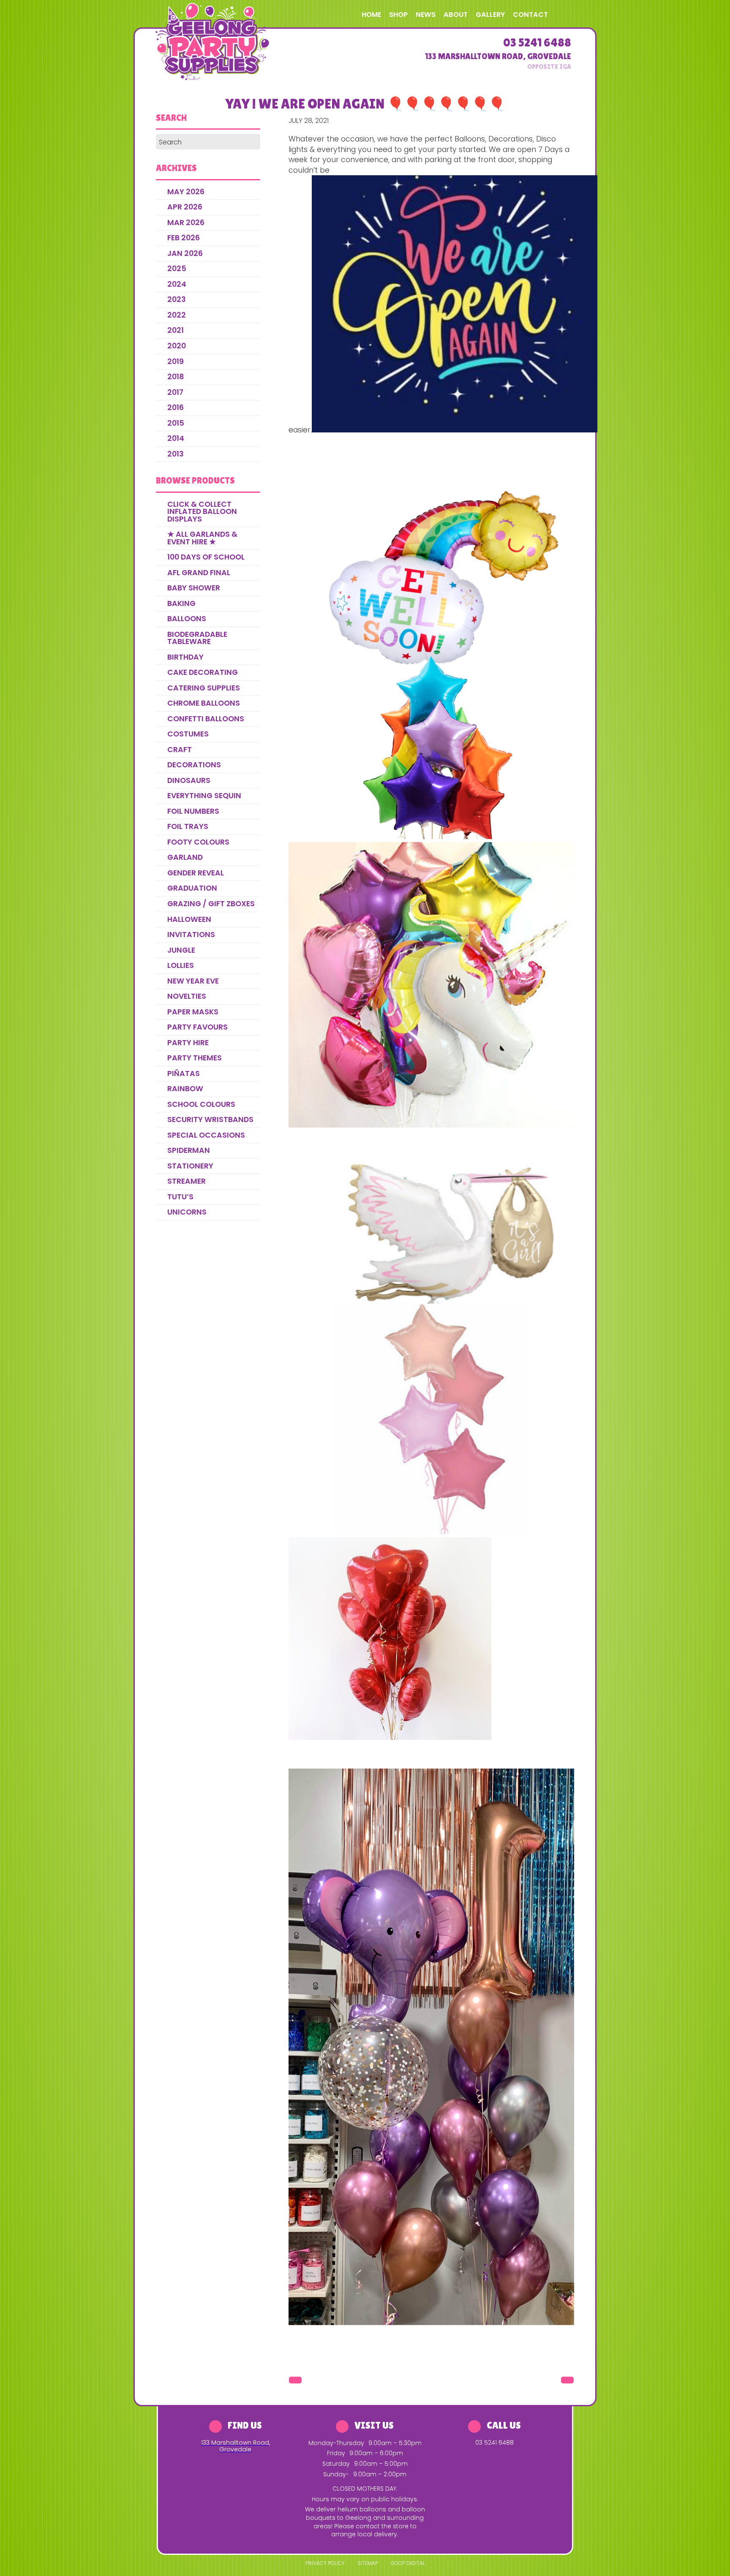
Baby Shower (194, 588)
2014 (176, 438)
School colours (201, 1104)
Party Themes (195, 1058)
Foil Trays (188, 826)
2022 (177, 315)
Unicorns (187, 1212)
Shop (398, 15)
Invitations (191, 935)
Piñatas (184, 1073)
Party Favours (197, 1027)
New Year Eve (193, 981)
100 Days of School (206, 557)
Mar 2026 (186, 223)
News (426, 15)
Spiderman (189, 1150)
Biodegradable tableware (197, 638)
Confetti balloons (206, 719)
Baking (181, 603)
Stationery (190, 1166)
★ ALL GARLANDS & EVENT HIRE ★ (202, 538)
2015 (176, 423)
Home (371, 15)
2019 (176, 361)
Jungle (181, 950)
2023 (177, 299)
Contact (530, 15)
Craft (180, 750)
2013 (176, 454)
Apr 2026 (185, 207)
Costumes (188, 734)
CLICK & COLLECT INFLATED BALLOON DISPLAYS (202, 512)
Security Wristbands (210, 1120)
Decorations (194, 765)
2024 (177, 284)
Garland (185, 857)
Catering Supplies (204, 688)
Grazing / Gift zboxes (211, 904)
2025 (177, 269)
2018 (176, 377)
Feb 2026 (184, 238)
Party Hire (188, 1043)
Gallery (490, 15)
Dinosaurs (189, 780)
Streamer (187, 1181)
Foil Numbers (193, 811)
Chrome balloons (204, 703)
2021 (176, 330)
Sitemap (368, 2563)
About (456, 15)
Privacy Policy (325, 2563)
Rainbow (185, 1089)
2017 (175, 392)
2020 (177, 346)
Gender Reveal (196, 873)
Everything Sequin (204, 796)
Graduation (192, 888)
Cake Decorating (203, 672)
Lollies (181, 965)
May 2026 (186, 192)
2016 (176, 408)
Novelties (187, 996)
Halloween (189, 919)
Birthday (185, 657)
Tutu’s (180, 1197)
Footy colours (198, 842)
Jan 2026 (185, 253)
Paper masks (193, 1012)
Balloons (187, 619)
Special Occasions (206, 1135)
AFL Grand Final (199, 573)
